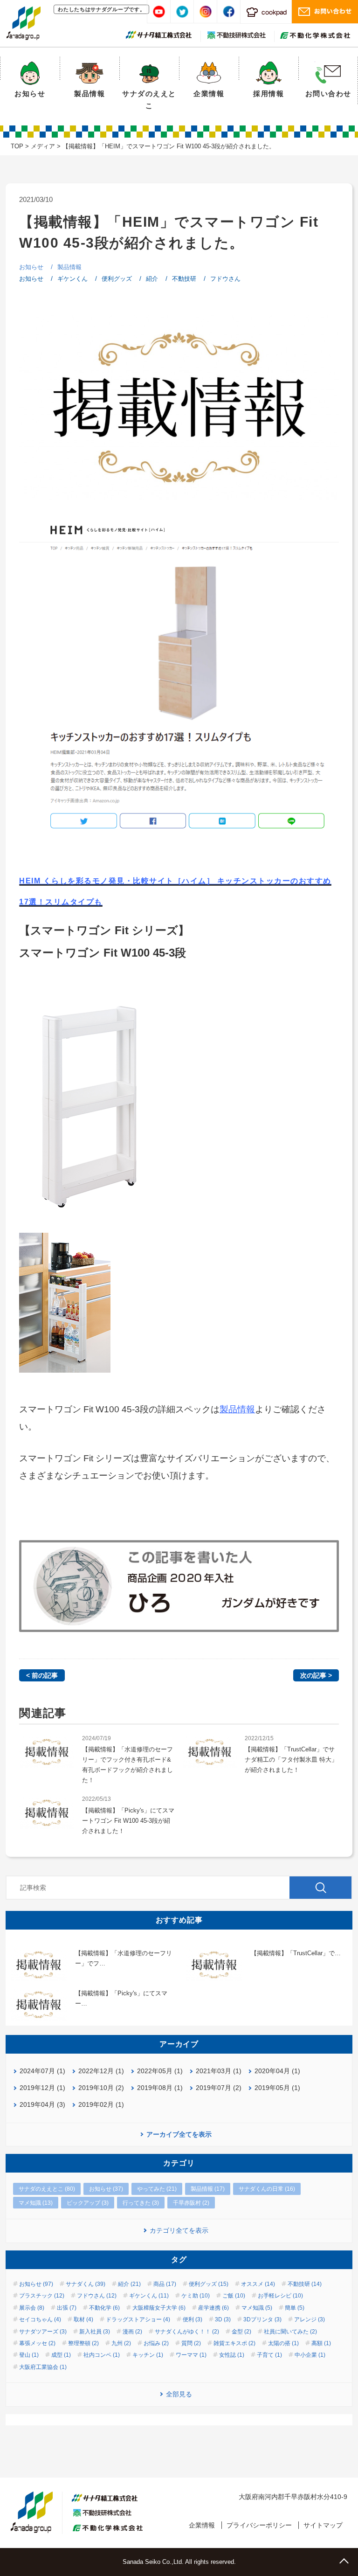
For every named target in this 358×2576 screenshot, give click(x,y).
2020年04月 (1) (277, 2071)
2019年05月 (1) (277, 2088)
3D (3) (223, 2319)
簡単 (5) (295, 2308)
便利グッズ (117, 279)
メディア (43, 146)
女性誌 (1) (232, 2355)
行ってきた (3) (141, 2203)
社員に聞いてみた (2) (290, 2332)
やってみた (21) (157, 2189)
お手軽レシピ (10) (280, 2296)
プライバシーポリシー (259, 2525)
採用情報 (268, 94)
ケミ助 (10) (196, 2296)
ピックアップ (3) (88, 2203)
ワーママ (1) (191, 2355)
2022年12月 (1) (101, 2071)
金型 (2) (241, 2332)
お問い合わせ (328, 94)
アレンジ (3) (310, 2319)
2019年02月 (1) (101, 2104)
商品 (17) (165, 2284)
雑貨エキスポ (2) (234, 2343)
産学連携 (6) (213, 2308)
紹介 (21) (129, 2284)
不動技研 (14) (305, 2284)
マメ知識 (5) (257, 2308)
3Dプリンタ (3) (262, 2319)
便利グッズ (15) (209, 2284)
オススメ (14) (258, 2284)
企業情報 (209, 94)
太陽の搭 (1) (283, 2343)
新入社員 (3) (95, 2332)
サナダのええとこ (149, 100)
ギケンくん (72, 279)
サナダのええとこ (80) (47, 2189)
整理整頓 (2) (83, 2343)
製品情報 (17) (208, 2189)
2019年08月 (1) (160, 2088)
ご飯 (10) (234, 2296)
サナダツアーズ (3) (43, 2332)
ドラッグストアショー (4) (138, 2319)
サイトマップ (323, 2525)
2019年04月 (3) (42, 2104)
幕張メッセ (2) (37, 2343)
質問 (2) (191, 2343)
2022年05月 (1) (160, 2071)
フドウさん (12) (97, 2296)
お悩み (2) (156, 2343)
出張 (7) (67, 2308)
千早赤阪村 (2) (191, 2203)
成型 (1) (61, 2355)
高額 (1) (321, 2343)
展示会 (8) (32, 2308)
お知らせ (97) (36, 2284)
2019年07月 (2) (219, 2088)
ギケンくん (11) (149, 2296)
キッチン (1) (148, 2355)
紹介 (152, 279)
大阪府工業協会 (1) (43, 2367)
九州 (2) (121, 2343)
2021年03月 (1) (219, 2071)
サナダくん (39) (86, 2284)
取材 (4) (83, 2319)
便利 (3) (193, 2319)
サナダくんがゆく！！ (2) (187, 2332)
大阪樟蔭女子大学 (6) (159, 2308)
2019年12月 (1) (42, 2088)
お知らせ (30, 94)
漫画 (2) (132, 2332)
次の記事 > (316, 1675)
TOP (17, 146)
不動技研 (184, 279)
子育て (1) (269, 2355)
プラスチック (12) (42, 2296)
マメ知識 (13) (36, 2203)
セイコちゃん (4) (40, 2319)
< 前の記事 (42, 1675)
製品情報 (89, 94)
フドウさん (225, 279)
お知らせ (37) (106, 2189)
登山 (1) (29, 2355)
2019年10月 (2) (101, 2088)
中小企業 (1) (310, 2355)
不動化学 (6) (104, 2308)
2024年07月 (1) (42, 2071)
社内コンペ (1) (102, 2355)
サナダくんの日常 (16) (267, 2189)
